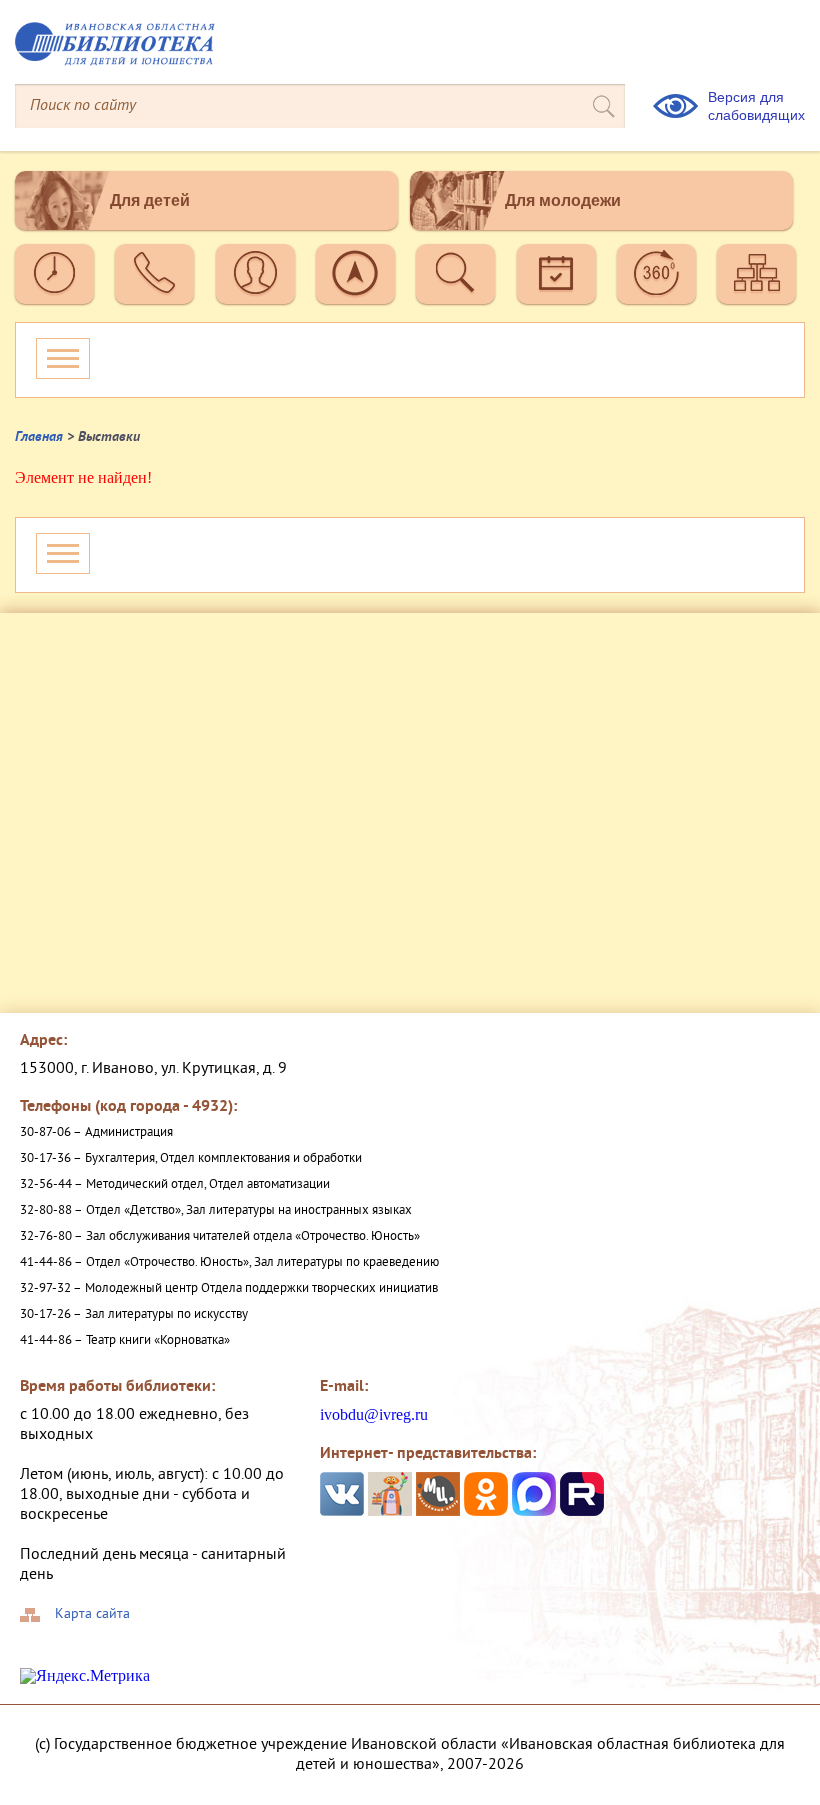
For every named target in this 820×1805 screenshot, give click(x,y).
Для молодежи (563, 200)
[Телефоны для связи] (154, 274)
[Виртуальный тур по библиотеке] (656, 274)
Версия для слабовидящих (756, 106)
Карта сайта (92, 1615)
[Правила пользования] (255, 274)
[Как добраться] (355, 274)
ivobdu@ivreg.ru (374, 1414)
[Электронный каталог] (455, 274)
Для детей (150, 200)
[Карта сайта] (756, 274)
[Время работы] (54, 274)
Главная (39, 437)
